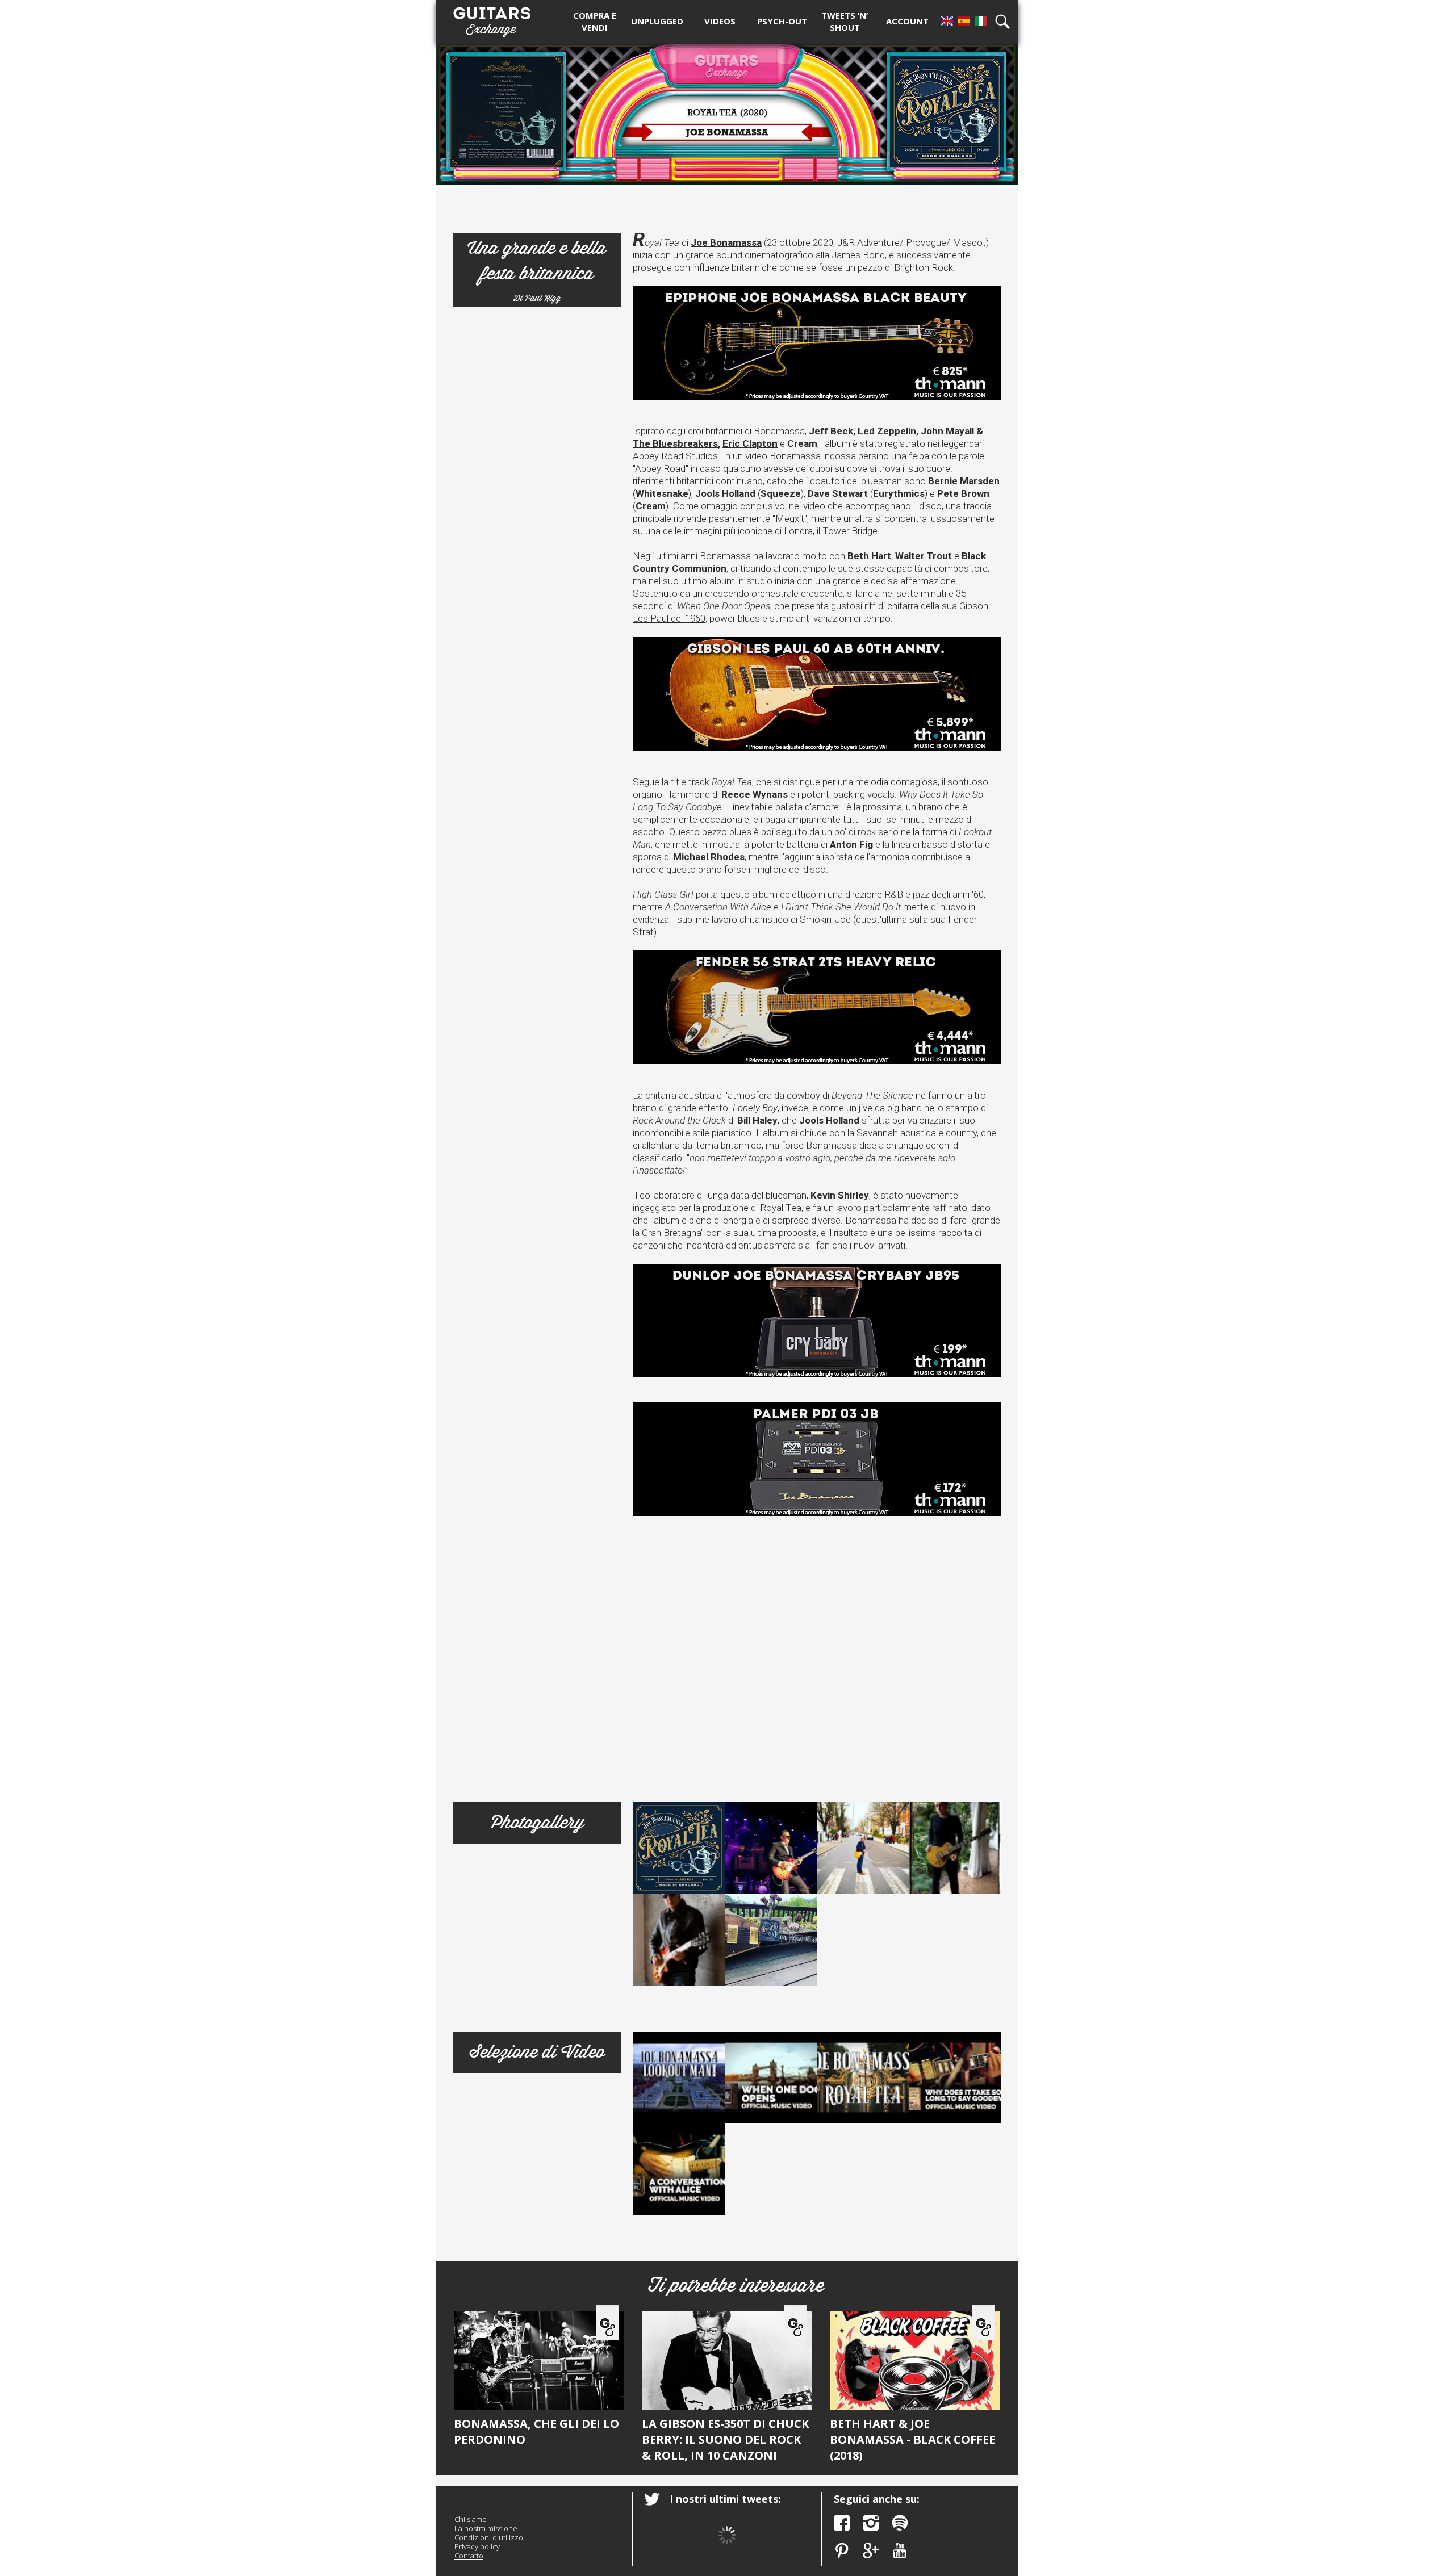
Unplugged (657, 21)
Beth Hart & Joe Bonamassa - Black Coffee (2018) (912, 2439)
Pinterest (842, 2551)
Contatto (469, 2556)
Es (964, 21)
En (947, 21)
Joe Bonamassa (726, 242)
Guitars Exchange (492, 19)
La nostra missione (486, 2528)
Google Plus (871, 2551)
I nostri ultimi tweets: (725, 2499)
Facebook (842, 2523)
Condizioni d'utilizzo (489, 2537)
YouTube (900, 2551)
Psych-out (782, 21)
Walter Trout (924, 556)
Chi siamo (471, 2519)
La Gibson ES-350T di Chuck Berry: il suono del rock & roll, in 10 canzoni (725, 2439)
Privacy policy (477, 2546)
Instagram (871, 2523)
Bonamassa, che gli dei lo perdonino (536, 2432)
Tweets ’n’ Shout (845, 21)
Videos (720, 21)
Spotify (900, 2523)
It (981, 21)
